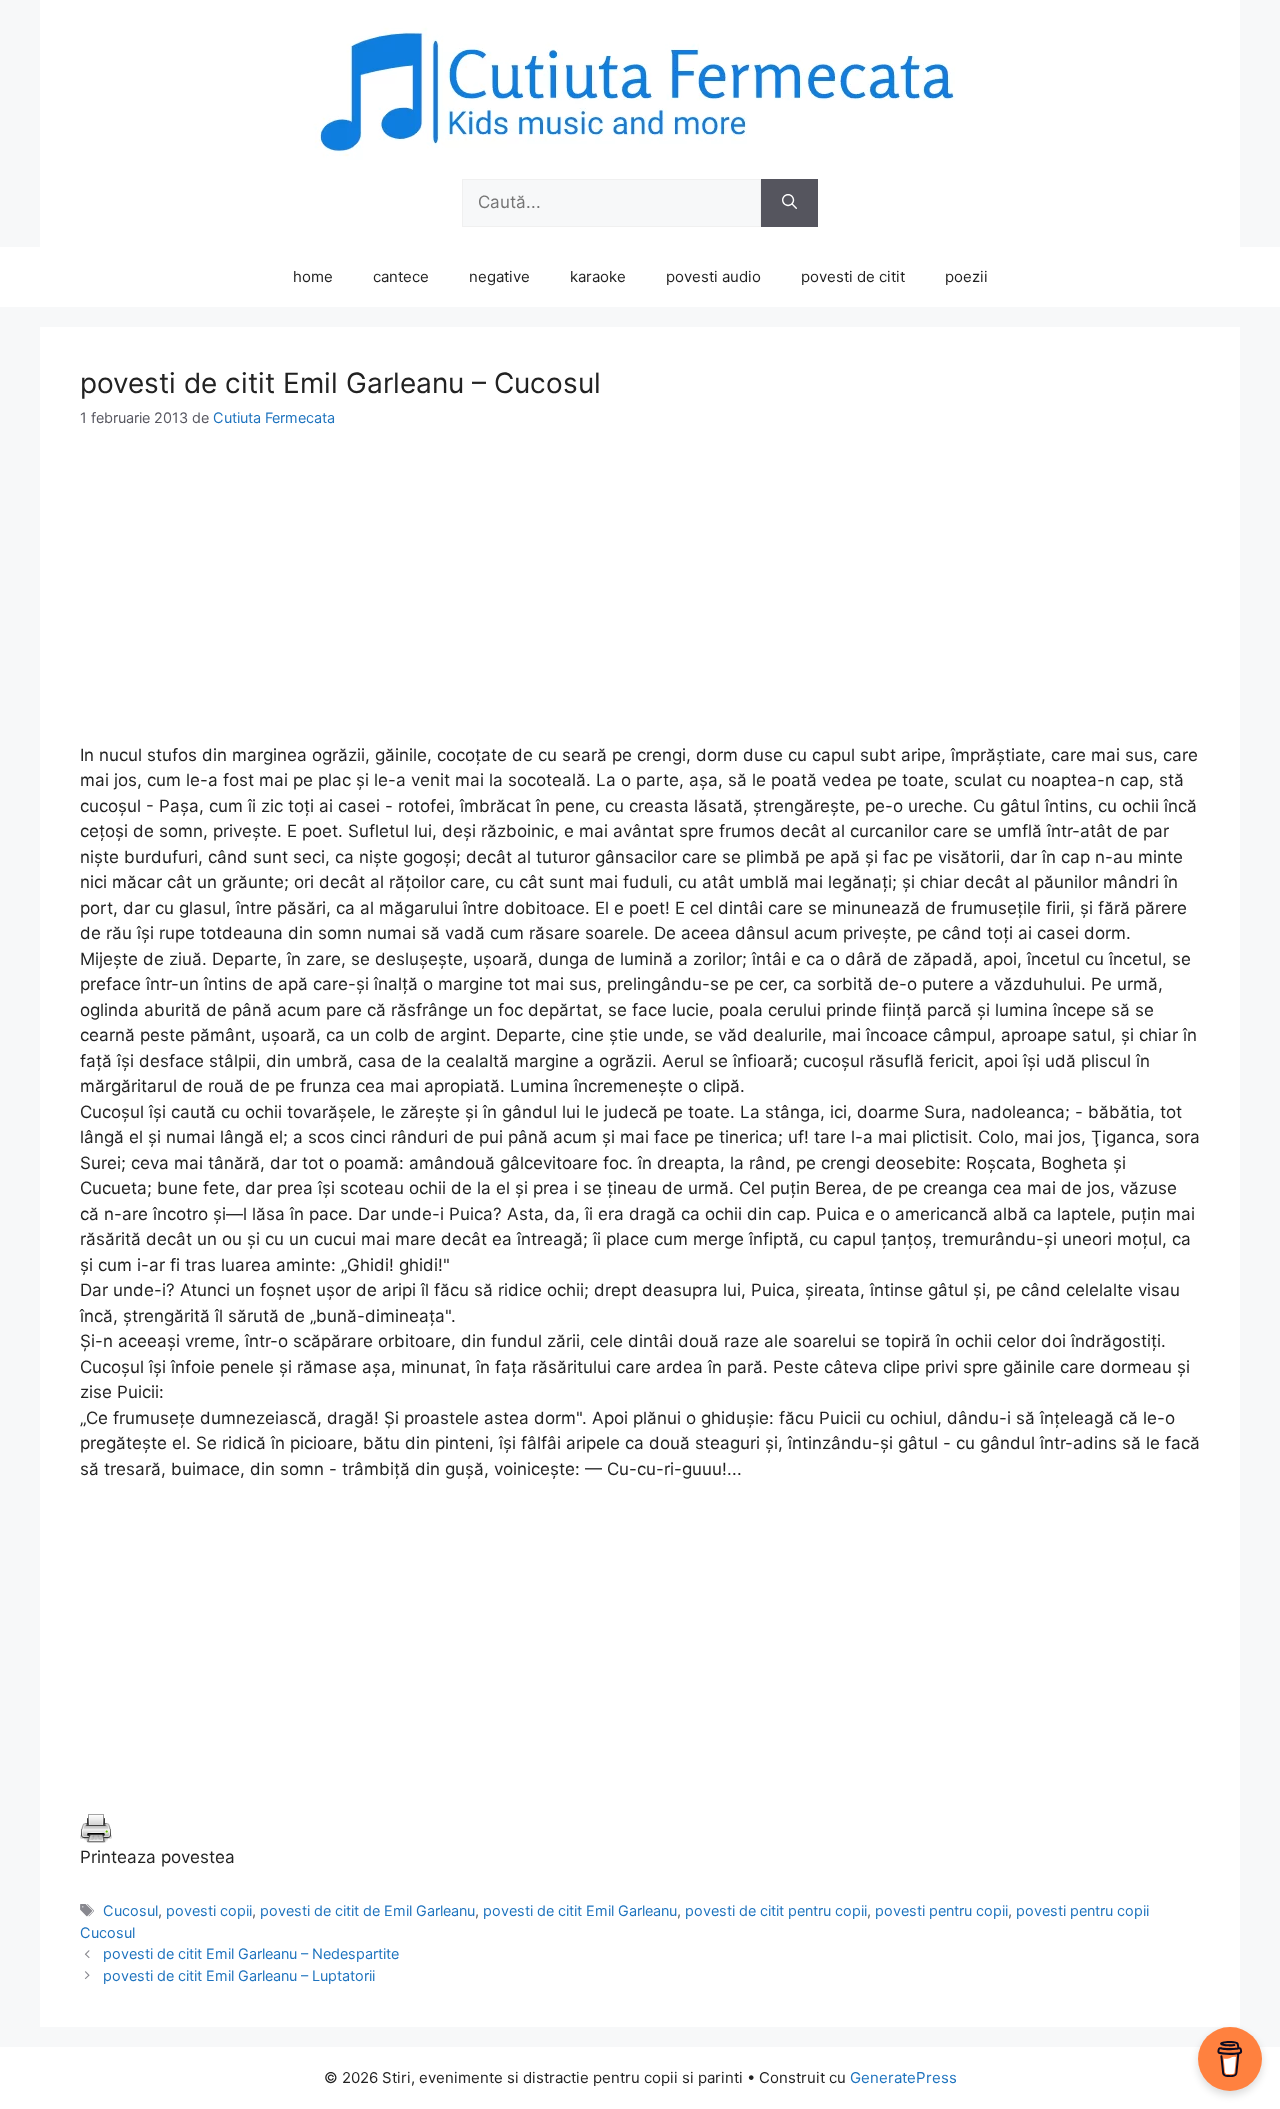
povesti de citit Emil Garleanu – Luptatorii (239, 1975)
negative (499, 276)
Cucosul (130, 1910)
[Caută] (789, 203)
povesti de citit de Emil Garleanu (367, 1910)
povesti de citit (853, 276)
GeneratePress (903, 2077)
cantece (401, 276)
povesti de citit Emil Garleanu (580, 1910)
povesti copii (209, 1910)
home (313, 276)
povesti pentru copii (941, 1910)
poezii (966, 276)
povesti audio (713, 276)
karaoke (598, 276)
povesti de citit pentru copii (776, 1910)
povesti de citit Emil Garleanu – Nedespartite (251, 1953)
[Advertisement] (640, 603)
